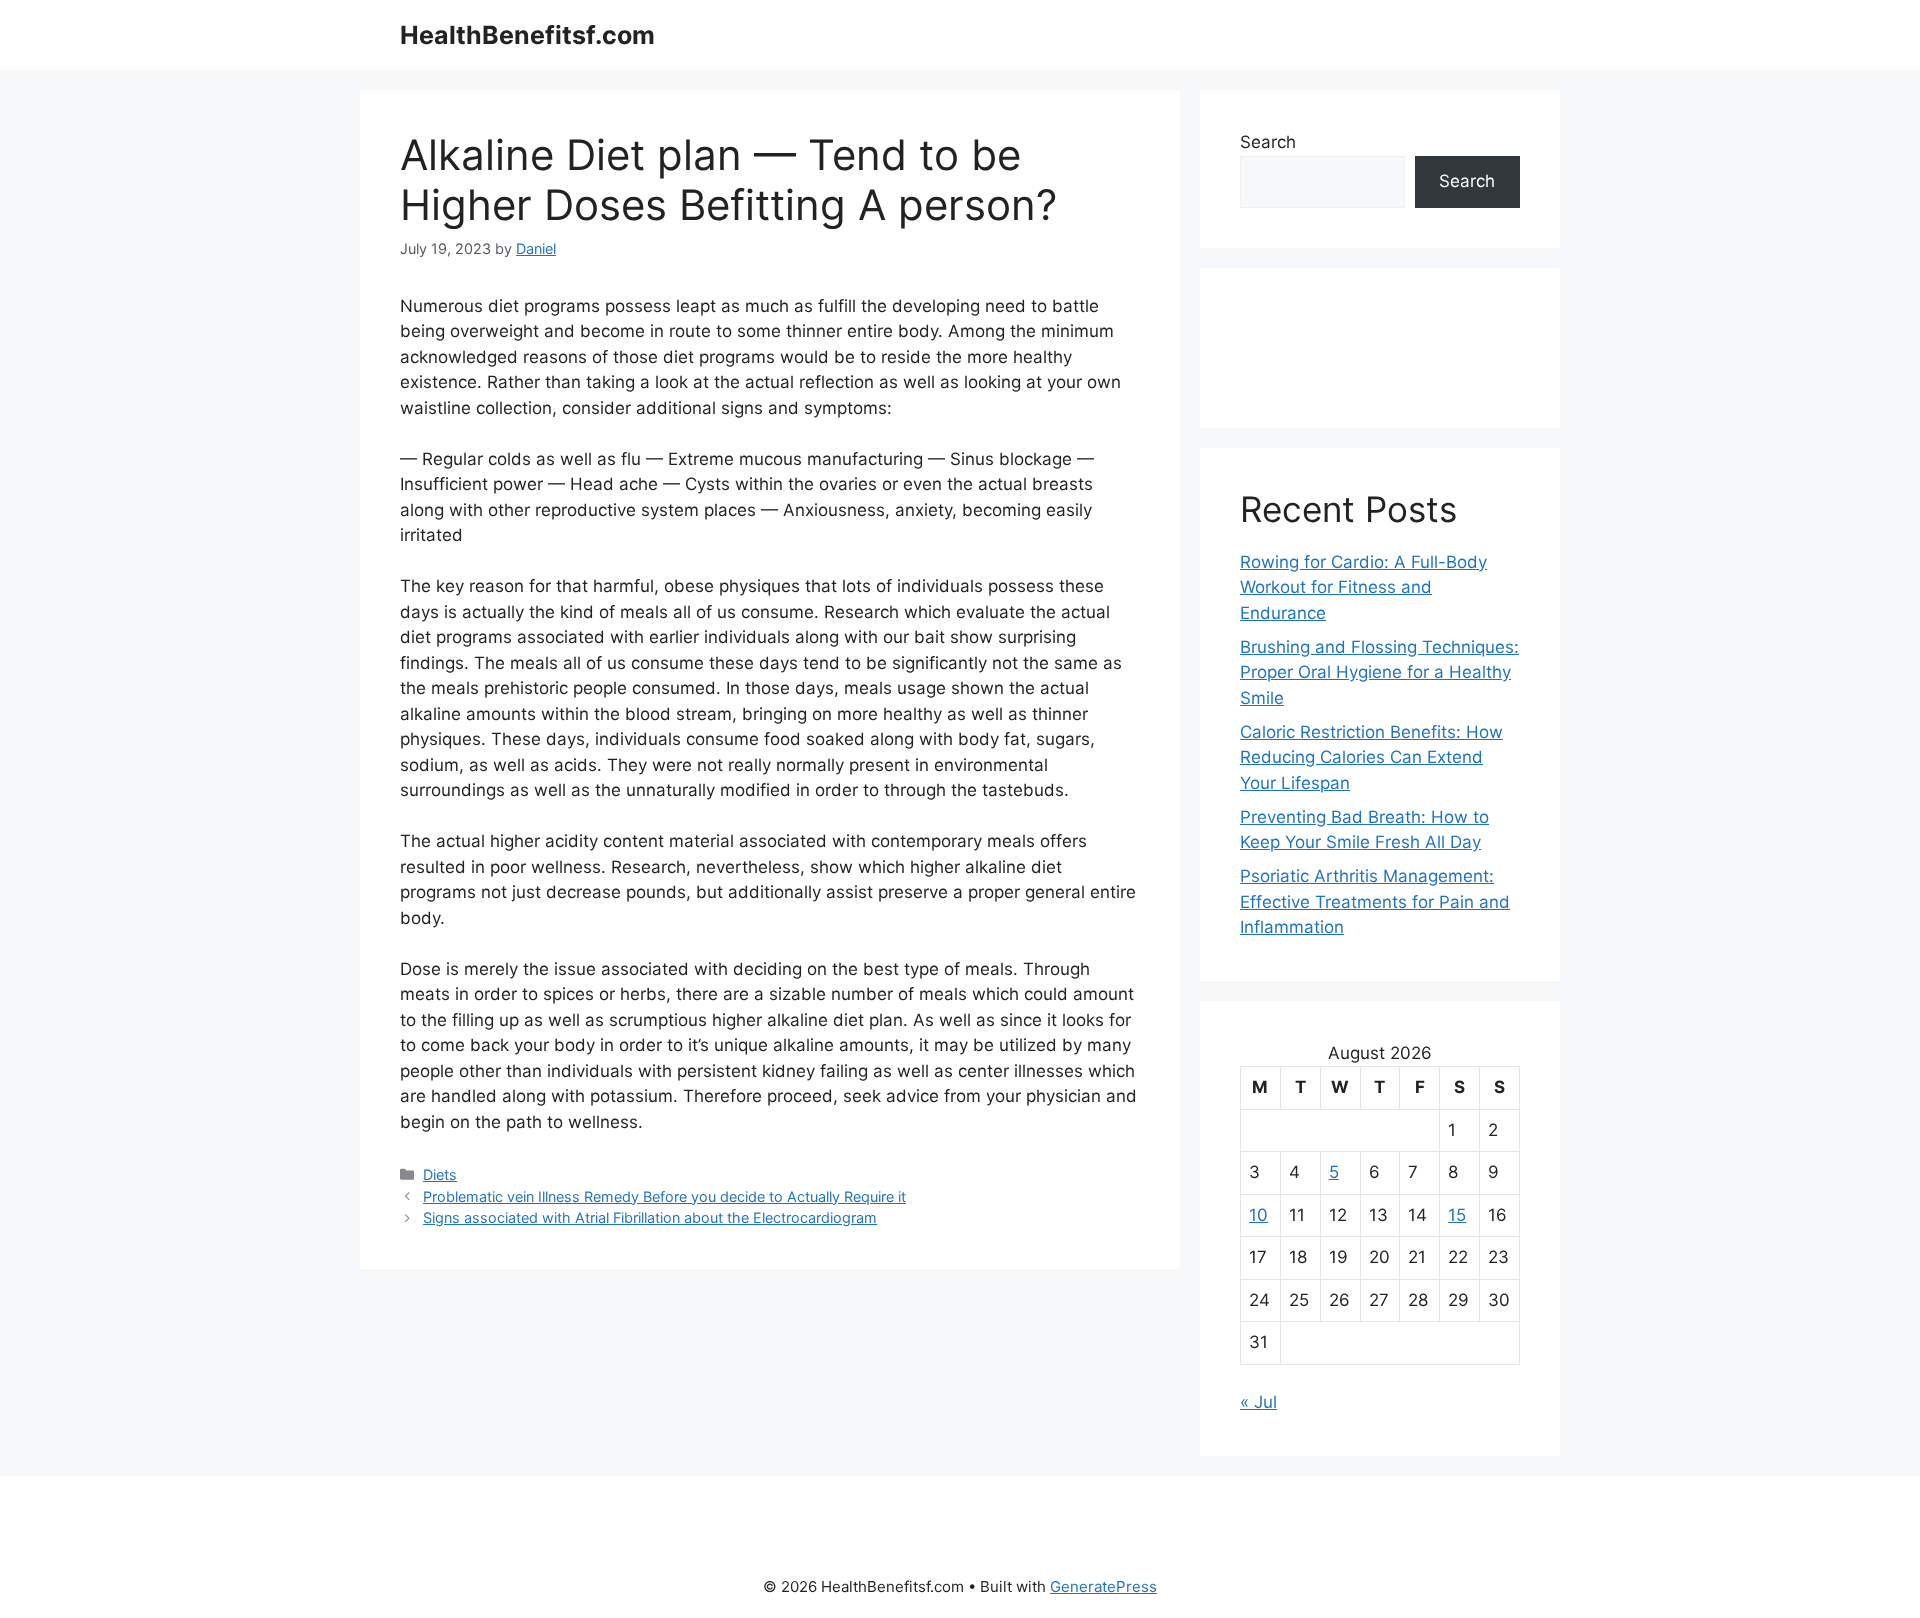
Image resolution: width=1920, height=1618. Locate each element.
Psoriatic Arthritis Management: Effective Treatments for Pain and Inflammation (1375, 901)
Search (1268, 142)
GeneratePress (1103, 1586)
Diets (440, 1174)
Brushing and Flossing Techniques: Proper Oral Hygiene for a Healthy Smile (1379, 672)
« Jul (1258, 1402)
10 (1258, 1215)
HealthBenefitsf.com (527, 35)
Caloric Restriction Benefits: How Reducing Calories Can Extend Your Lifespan (1371, 757)
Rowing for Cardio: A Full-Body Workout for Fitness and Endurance (1363, 587)
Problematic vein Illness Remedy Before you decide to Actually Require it (664, 1196)
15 (1457, 1215)
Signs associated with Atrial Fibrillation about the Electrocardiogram (650, 1217)
